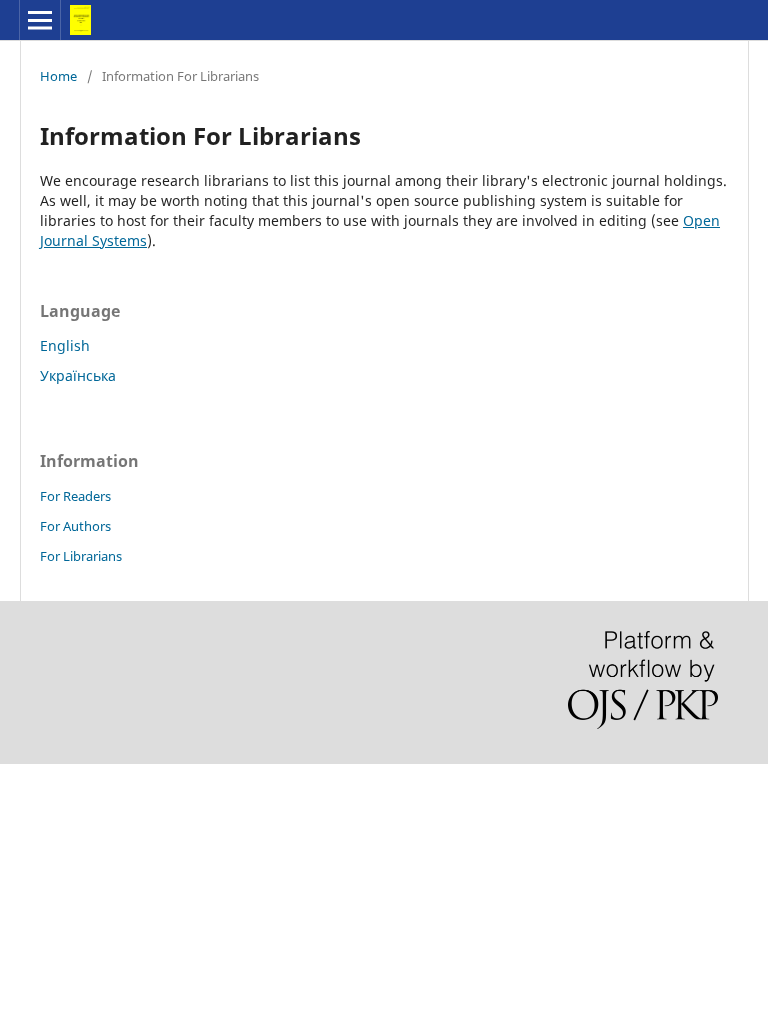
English (65, 345)
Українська (78, 375)
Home (58, 76)
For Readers (75, 496)
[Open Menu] (40, 20)
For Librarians (81, 556)
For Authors (75, 526)
